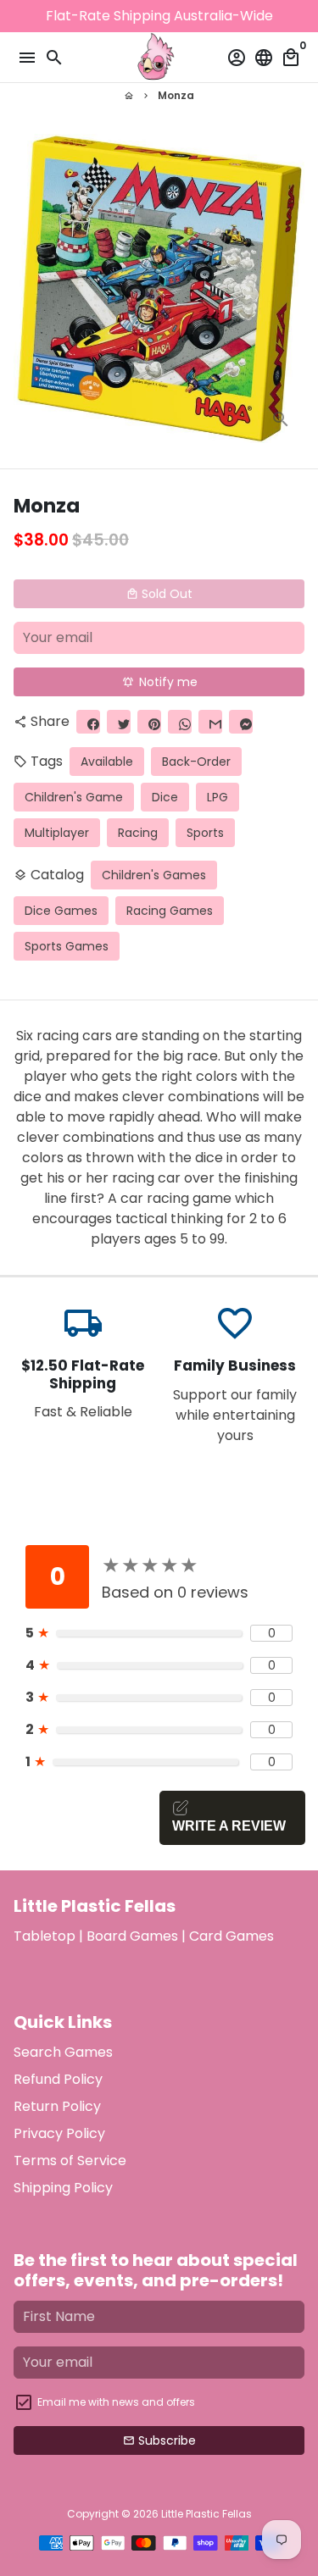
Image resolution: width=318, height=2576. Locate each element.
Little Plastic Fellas (206, 2514)
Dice (165, 797)
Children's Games (154, 875)
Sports (205, 833)
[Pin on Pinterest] (149, 722)
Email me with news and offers (116, 2402)
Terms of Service (70, 2161)
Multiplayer (57, 833)
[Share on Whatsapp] (180, 722)
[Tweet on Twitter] (119, 722)
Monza (176, 95)
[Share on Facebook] (88, 722)
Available (107, 762)
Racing (138, 833)
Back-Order (196, 762)
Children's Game (74, 797)
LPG (218, 797)
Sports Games (67, 946)
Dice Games (61, 911)
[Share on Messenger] (241, 722)
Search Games (63, 2052)
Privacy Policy (59, 2133)
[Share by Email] (210, 722)
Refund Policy (58, 2079)
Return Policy (57, 2106)
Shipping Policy (63, 2188)
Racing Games (170, 911)
